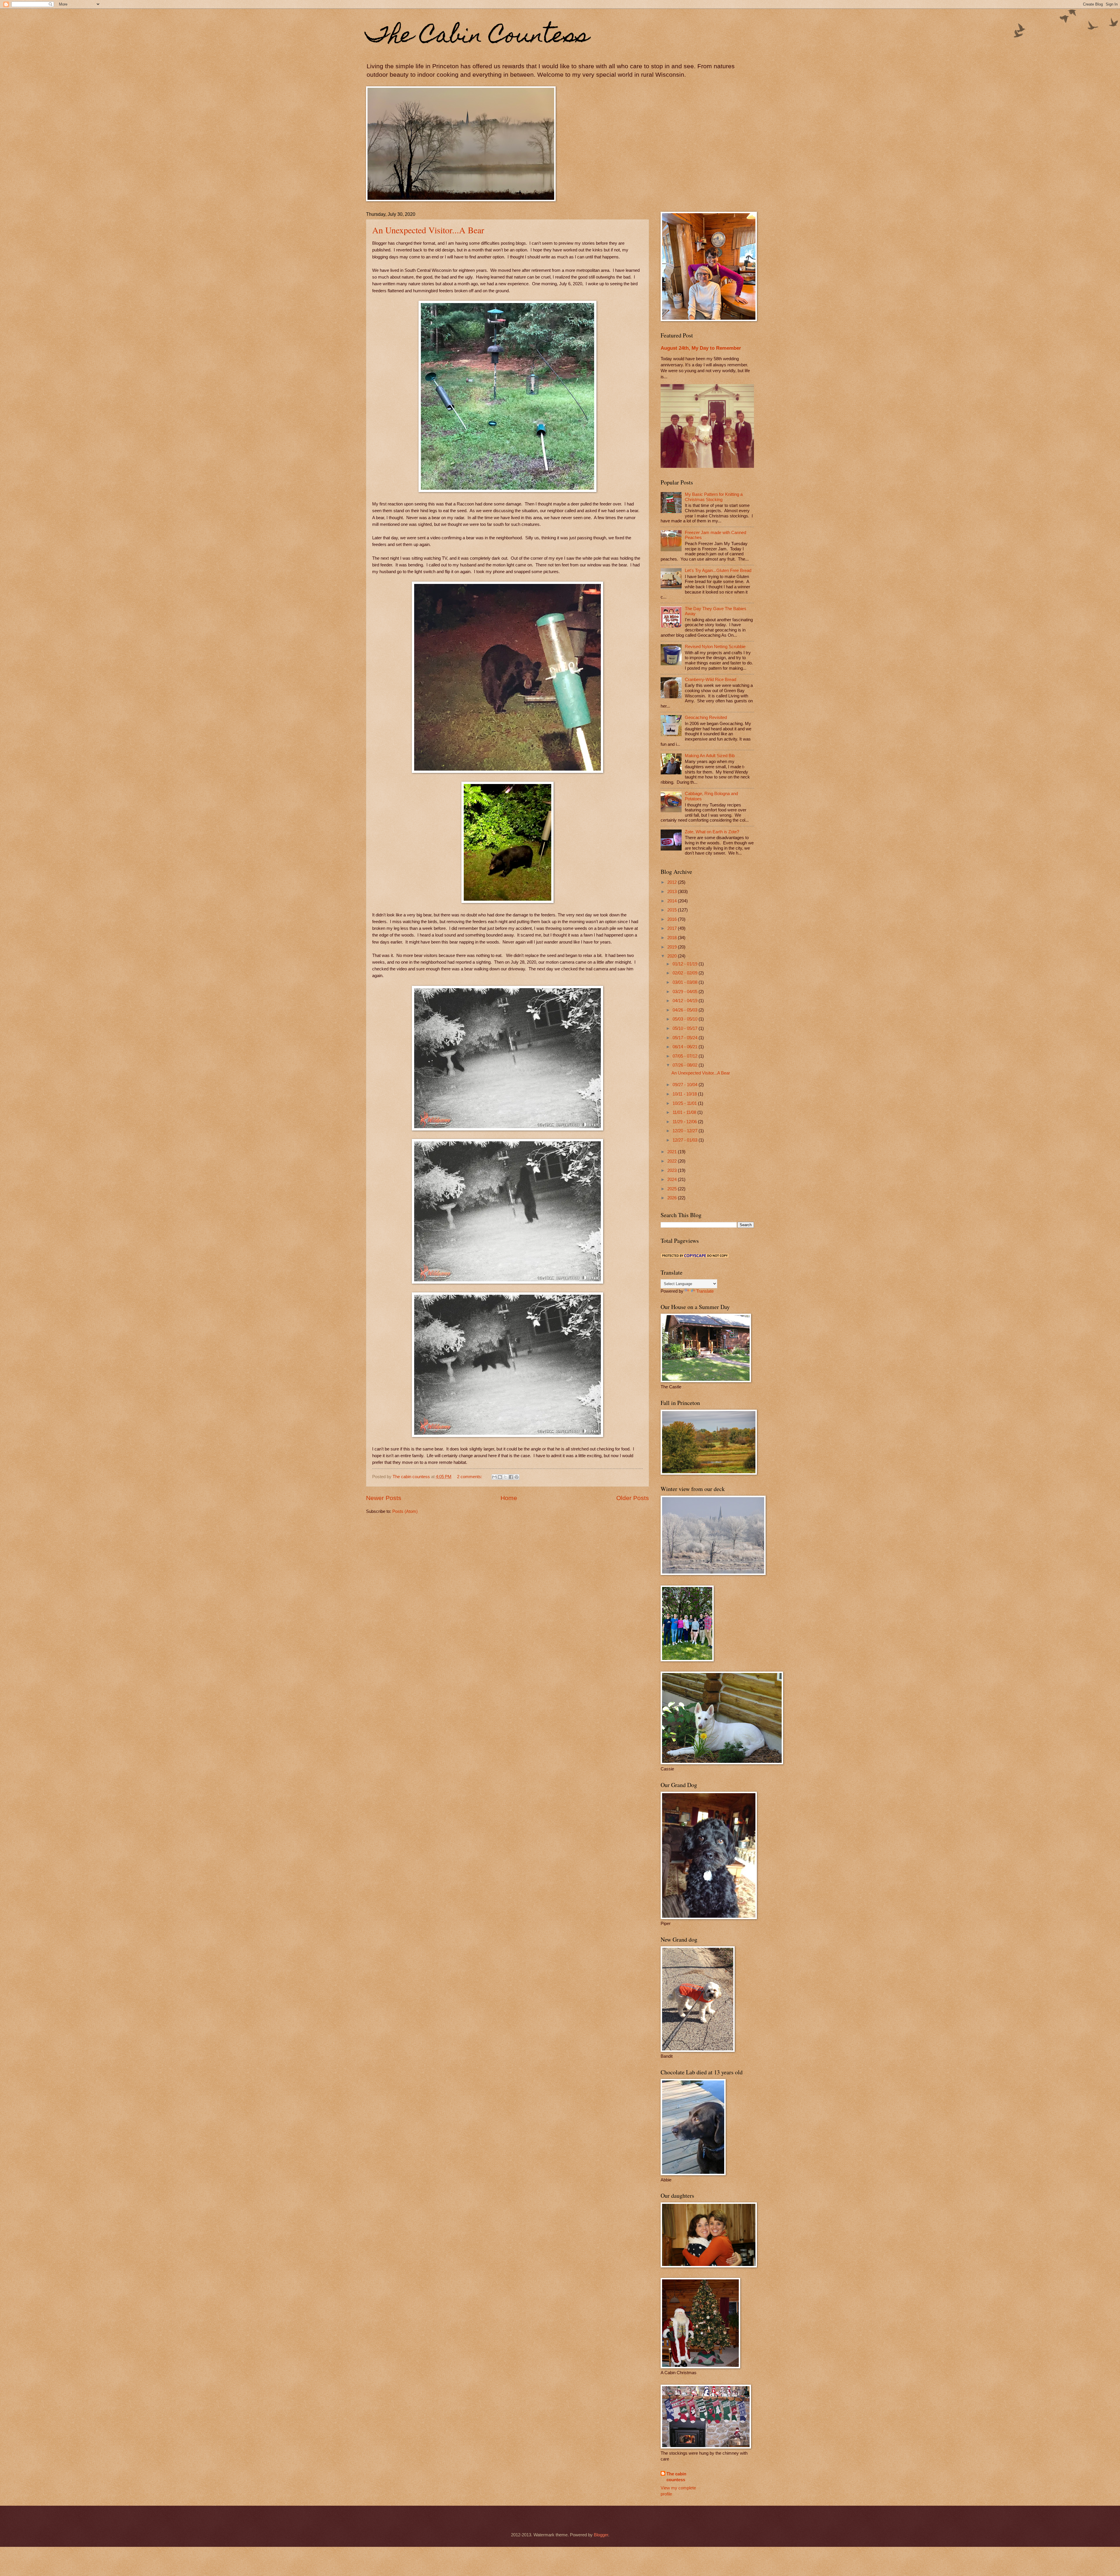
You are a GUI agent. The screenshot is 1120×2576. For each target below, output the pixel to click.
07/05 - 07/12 (686, 1056)
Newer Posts (384, 1498)
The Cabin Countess (478, 37)
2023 (673, 1170)
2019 (673, 947)
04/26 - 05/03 (686, 1010)
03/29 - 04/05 (686, 992)
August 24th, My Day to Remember (701, 348)
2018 (673, 938)
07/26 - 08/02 (686, 1065)
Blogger (601, 2535)
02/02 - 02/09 (686, 973)
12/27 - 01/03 (686, 1140)
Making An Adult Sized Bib (710, 756)
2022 (673, 1161)
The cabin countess (676, 2477)
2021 (673, 1152)
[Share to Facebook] (511, 1477)
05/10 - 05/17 (686, 1028)
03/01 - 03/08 (686, 982)
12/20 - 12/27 (686, 1131)
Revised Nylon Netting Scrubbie (715, 647)
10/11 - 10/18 (685, 1094)
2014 (673, 901)
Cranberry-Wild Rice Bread (710, 680)
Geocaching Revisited (706, 717)
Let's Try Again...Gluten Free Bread (718, 570)
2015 (673, 910)
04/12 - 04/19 (686, 1001)
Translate (705, 1291)
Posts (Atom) (405, 1511)
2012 (673, 882)
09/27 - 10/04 (686, 1085)
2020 (673, 956)
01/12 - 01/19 (686, 964)
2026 (673, 1198)
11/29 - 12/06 (685, 1122)
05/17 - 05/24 (686, 1038)
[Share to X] (505, 1477)
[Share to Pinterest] (517, 1477)
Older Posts (633, 1498)
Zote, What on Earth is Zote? (712, 832)
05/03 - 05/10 (686, 1019)
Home (509, 1498)
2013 (673, 892)
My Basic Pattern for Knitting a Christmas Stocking (714, 497)
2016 (673, 919)
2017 (673, 928)
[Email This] (494, 1477)
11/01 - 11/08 (685, 1112)
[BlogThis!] (500, 1477)
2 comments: (470, 1477)
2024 (673, 1179)
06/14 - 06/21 (686, 1047)
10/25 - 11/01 (685, 1103)
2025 (673, 1189)
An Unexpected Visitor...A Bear (428, 230)
